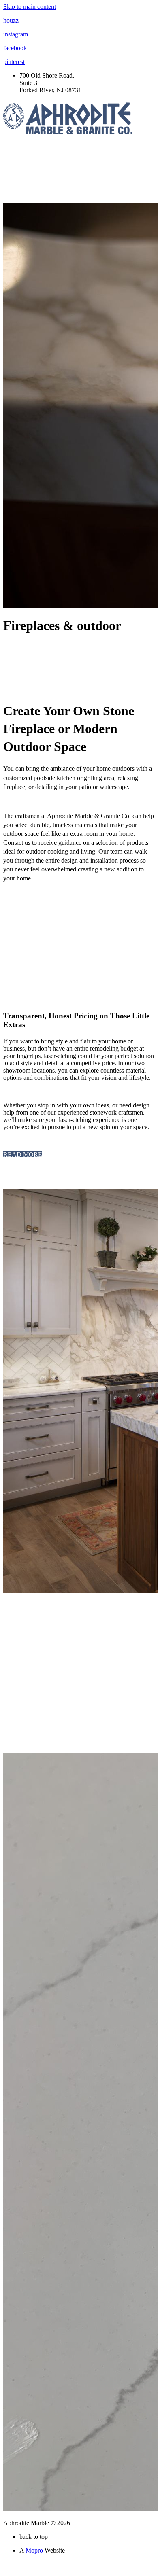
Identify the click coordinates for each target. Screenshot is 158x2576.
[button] (23, 1154)
